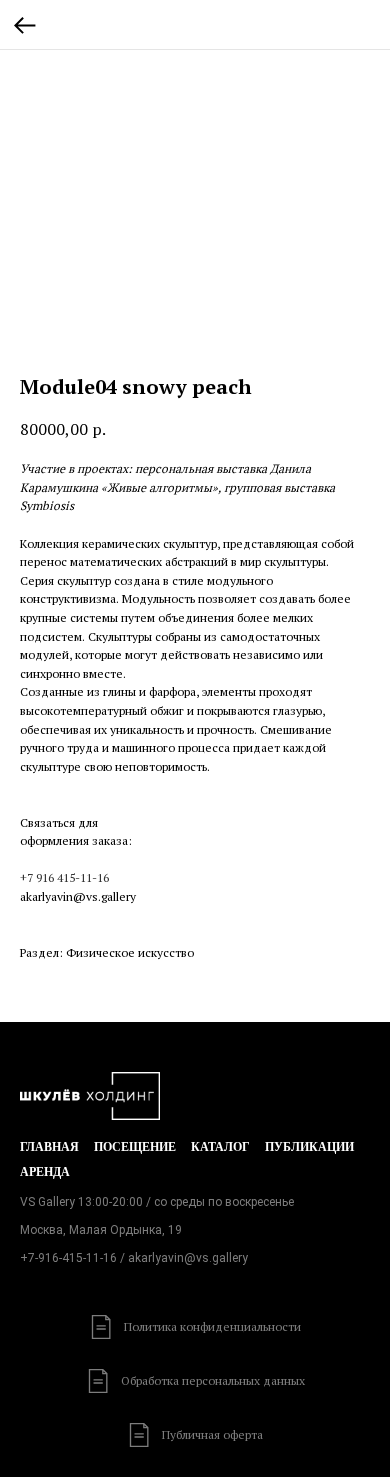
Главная (49, 1147)
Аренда (45, 1172)
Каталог (220, 1147)
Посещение (135, 1147)
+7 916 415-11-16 (64, 877)
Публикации (309, 1147)
